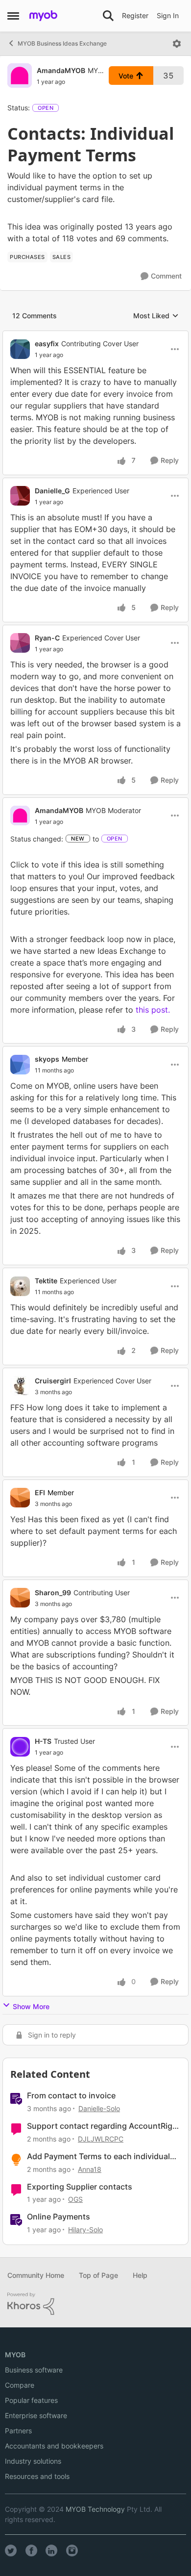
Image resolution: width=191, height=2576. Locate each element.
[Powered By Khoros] (95, 2304)
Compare (20, 2385)
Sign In (168, 15)
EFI (40, 1492)
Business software (34, 2370)
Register (135, 15)
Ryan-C (47, 638)
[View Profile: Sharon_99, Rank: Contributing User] (20, 1598)
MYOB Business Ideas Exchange (62, 43)
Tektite (46, 1281)
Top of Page (98, 2275)
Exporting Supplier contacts (80, 2187)
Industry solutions (33, 2461)
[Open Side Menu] (13, 16)
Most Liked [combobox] (156, 316)
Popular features (31, 2400)
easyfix (47, 344)
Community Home (36, 2275)
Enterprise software (36, 2415)
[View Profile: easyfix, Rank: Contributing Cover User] (20, 349)
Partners (18, 2431)
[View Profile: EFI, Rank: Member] (20, 1498)
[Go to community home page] (43, 16)
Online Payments (59, 2217)
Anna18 (90, 2169)
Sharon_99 (53, 1593)
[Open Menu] (177, 44)
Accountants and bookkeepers (54, 2446)
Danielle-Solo (99, 2108)
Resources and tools (37, 2476)
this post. (154, 1010)
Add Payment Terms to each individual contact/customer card (98, 2156)
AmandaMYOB (61, 70)
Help (140, 2275)
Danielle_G (52, 491)
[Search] (108, 16)
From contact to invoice (71, 2095)
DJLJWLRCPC (101, 2139)
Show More (31, 2006)
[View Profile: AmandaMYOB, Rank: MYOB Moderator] (20, 76)
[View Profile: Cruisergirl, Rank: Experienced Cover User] (20, 1386)
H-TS (43, 1741)
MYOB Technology (95, 2509)
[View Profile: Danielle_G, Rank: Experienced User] (20, 496)
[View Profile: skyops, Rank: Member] (20, 1065)
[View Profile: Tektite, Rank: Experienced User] (20, 1286)
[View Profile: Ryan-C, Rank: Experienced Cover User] (20, 643)
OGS (75, 2199)
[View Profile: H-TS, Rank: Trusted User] (20, 1747)
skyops (47, 1059)
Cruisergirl (53, 1381)
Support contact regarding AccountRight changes (104, 2126)
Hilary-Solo (85, 2230)
